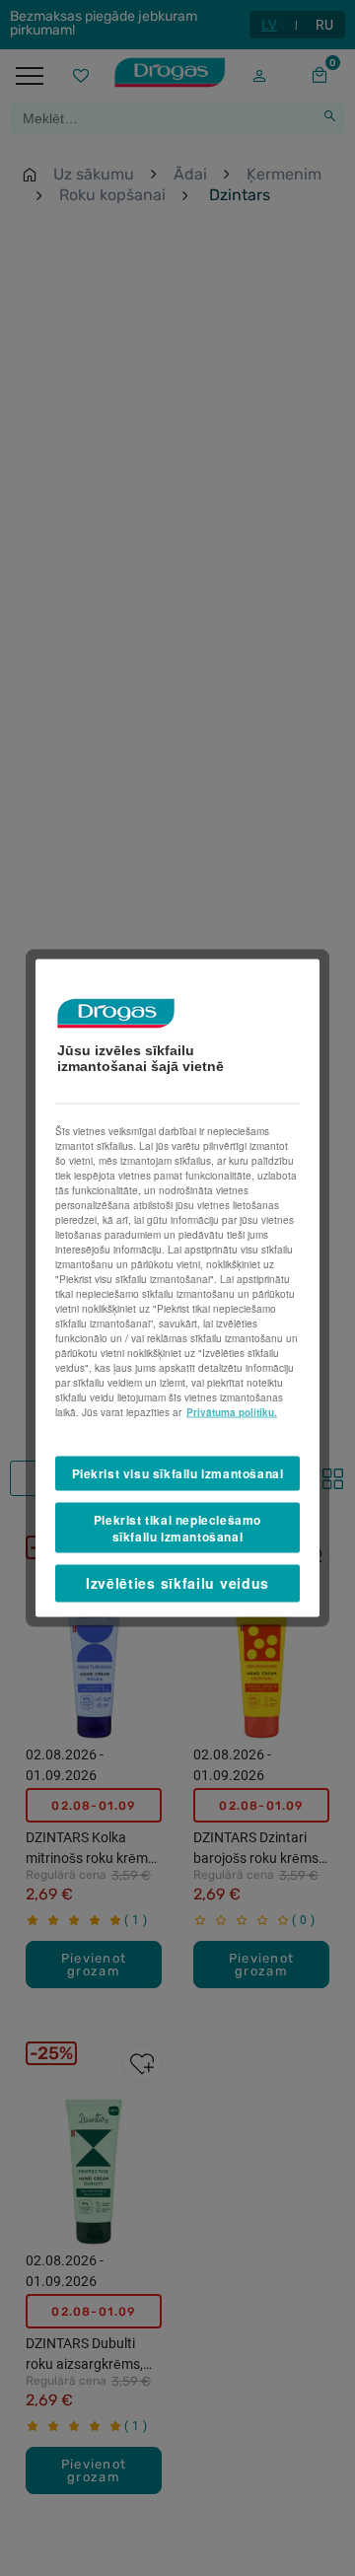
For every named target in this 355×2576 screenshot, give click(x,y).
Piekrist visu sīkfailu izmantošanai (178, 1473)
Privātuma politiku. (232, 1412)
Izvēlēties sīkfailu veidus (177, 1583)
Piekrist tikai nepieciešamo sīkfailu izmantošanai (177, 1527)
